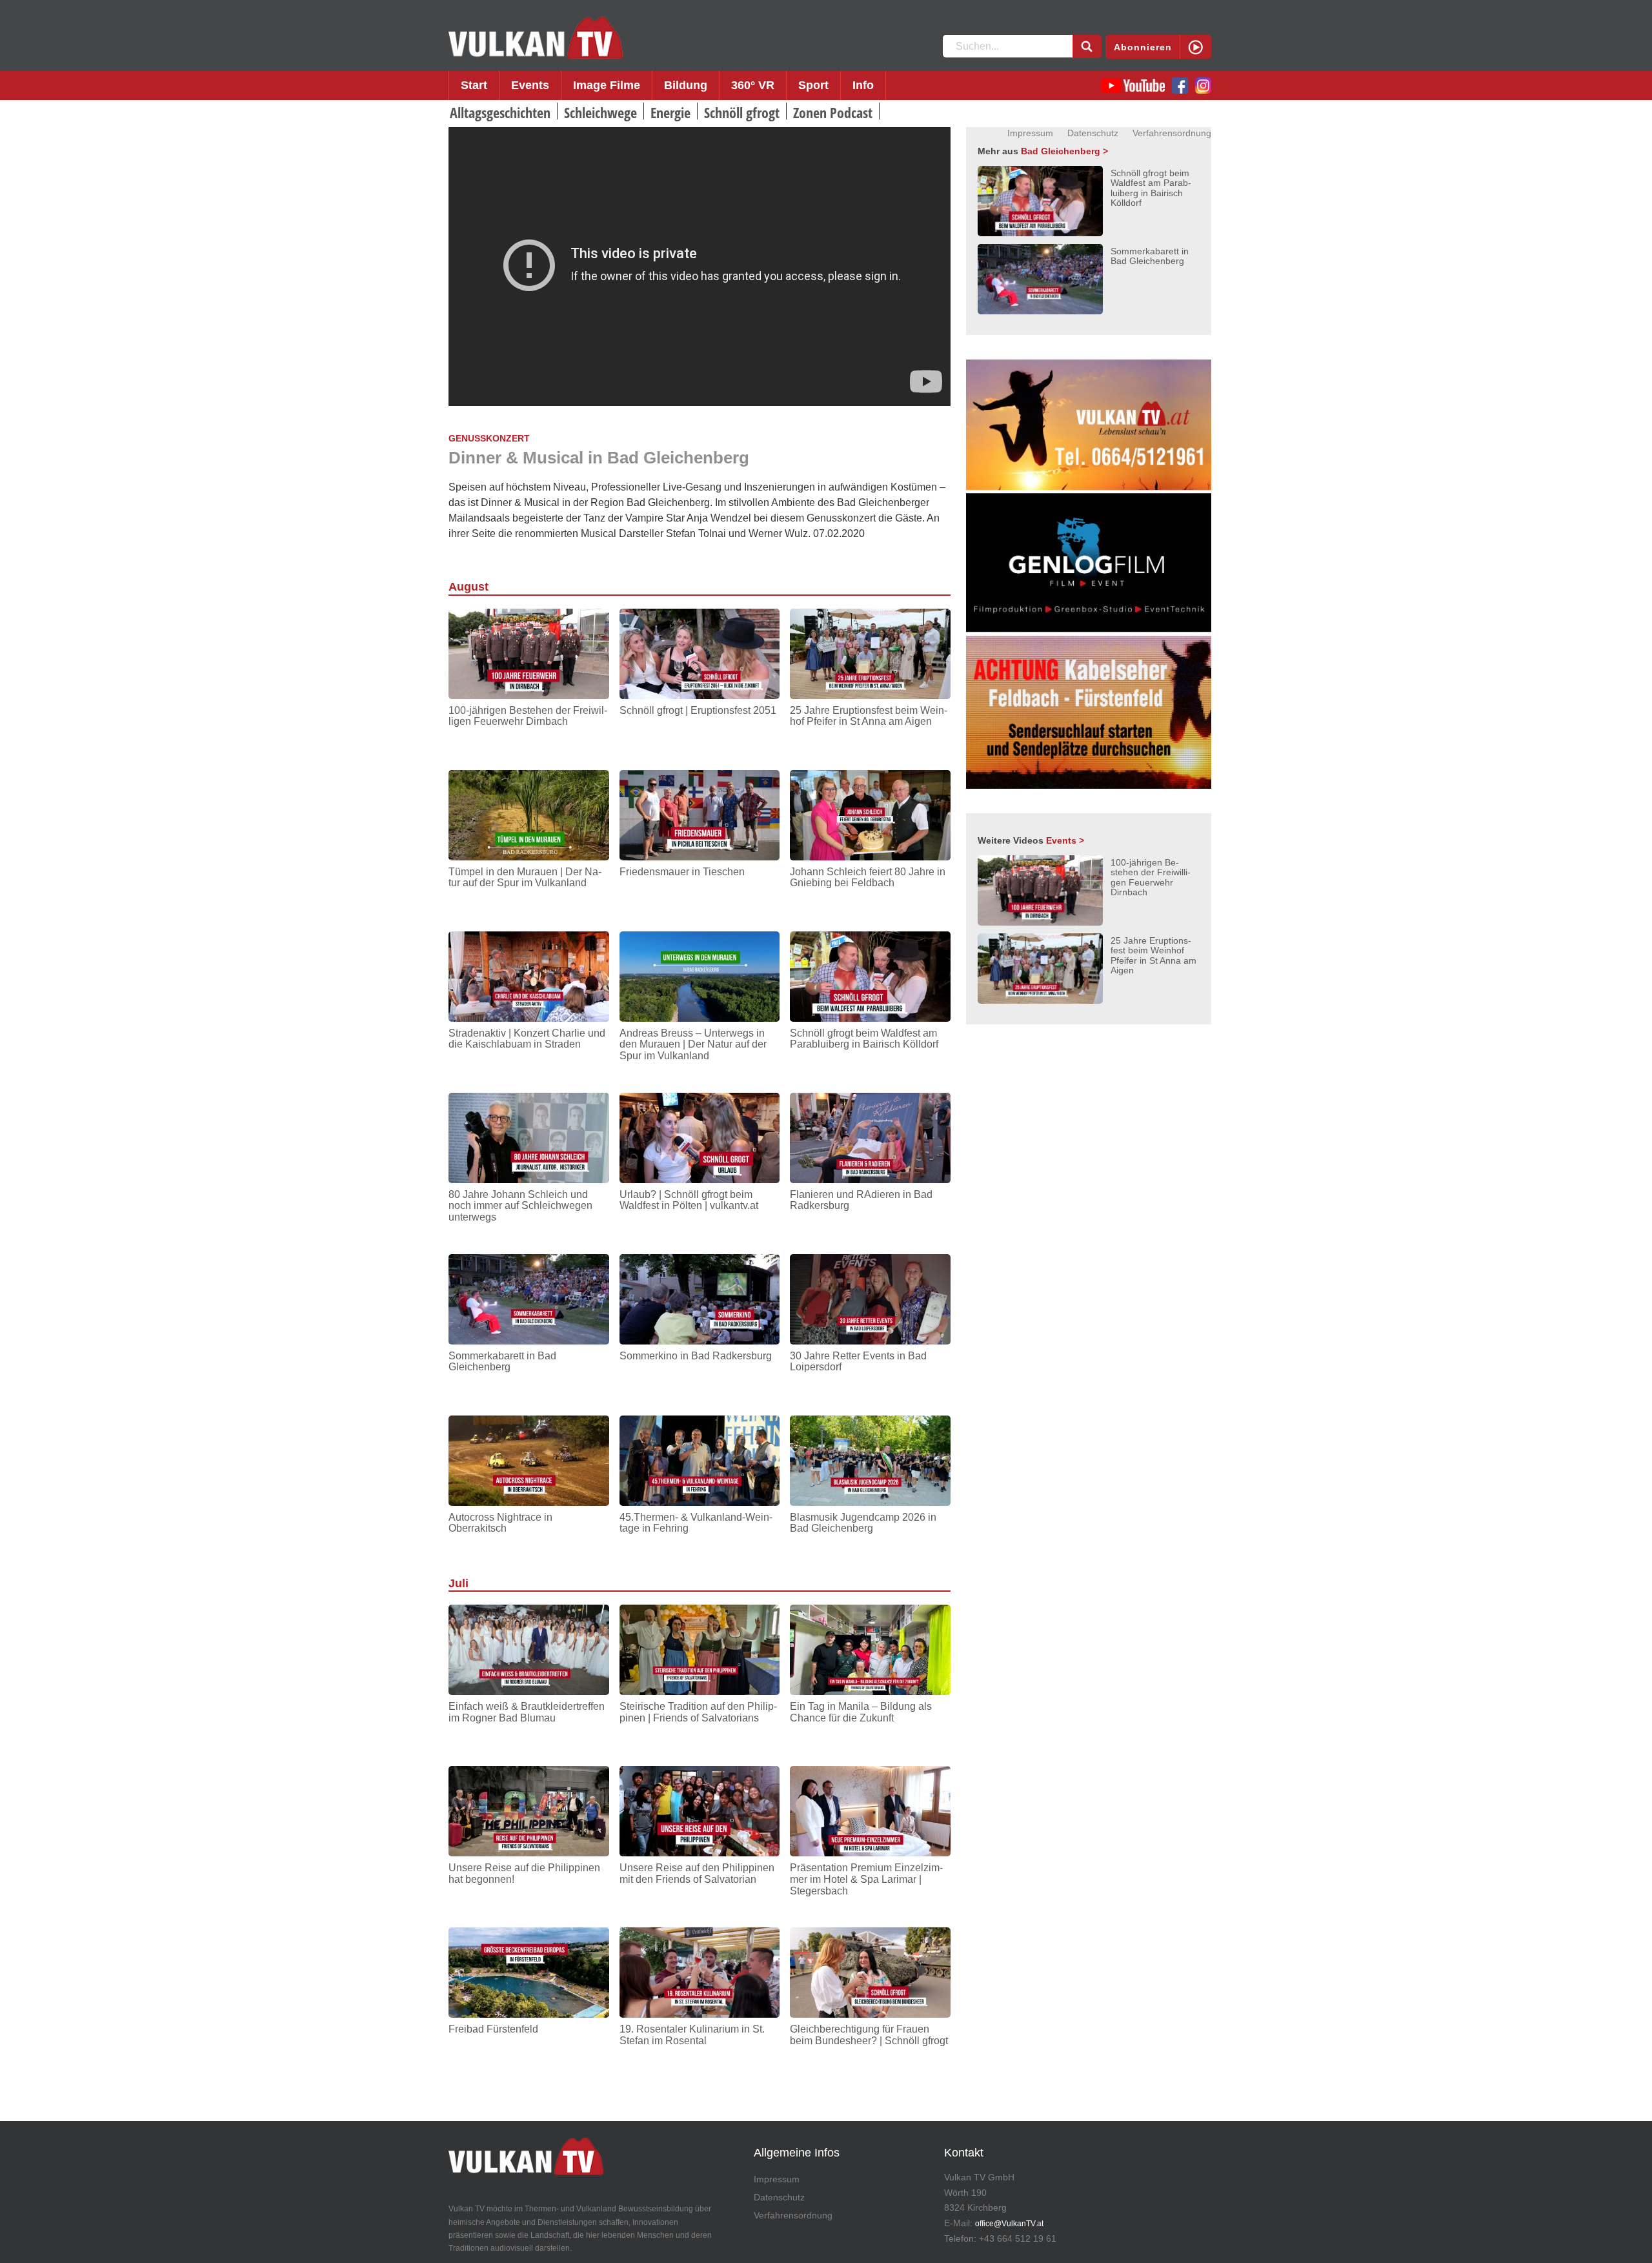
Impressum (1030, 133)
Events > (1065, 840)
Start (474, 85)
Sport (813, 85)
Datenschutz (1093, 133)
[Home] (536, 38)
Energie (670, 112)
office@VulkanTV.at (1009, 2224)
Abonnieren (1143, 47)
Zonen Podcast (833, 112)
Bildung (686, 85)
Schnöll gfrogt (742, 112)
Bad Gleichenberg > (1064, 151)
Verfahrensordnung (1172, 133)
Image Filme (607, 85)
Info (863, 85)
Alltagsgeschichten (500, 112)
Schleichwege (600, 112)
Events (530, 85)
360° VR (753, 85)
